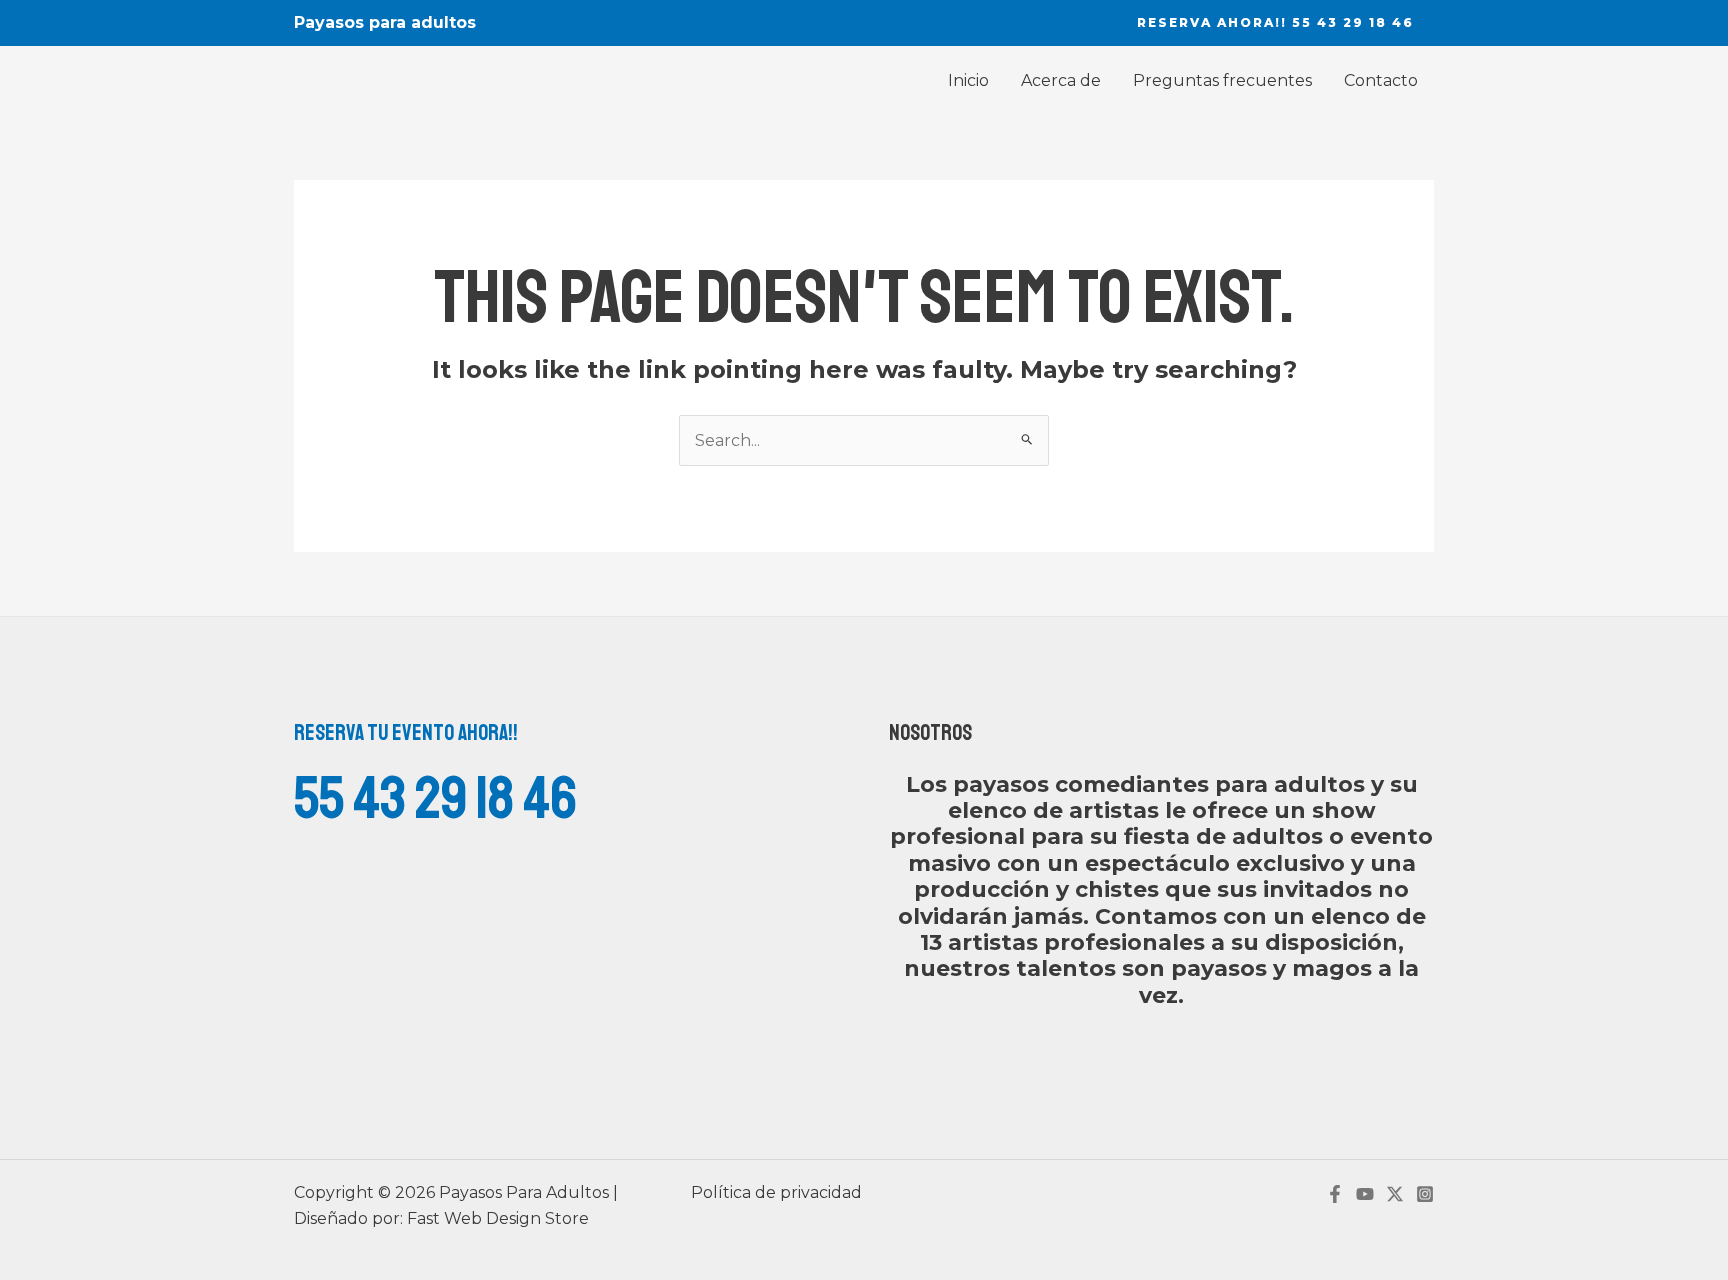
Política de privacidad (776, 1192)
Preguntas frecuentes (1222, 80)
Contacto (1381, 80)
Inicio (968, 80)
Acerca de (1061, 80)
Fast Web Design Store (498, 1218)
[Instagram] (1425, 1194)
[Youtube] (1365, 1194)
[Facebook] (1335, 1194)
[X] (1395, 1194)
